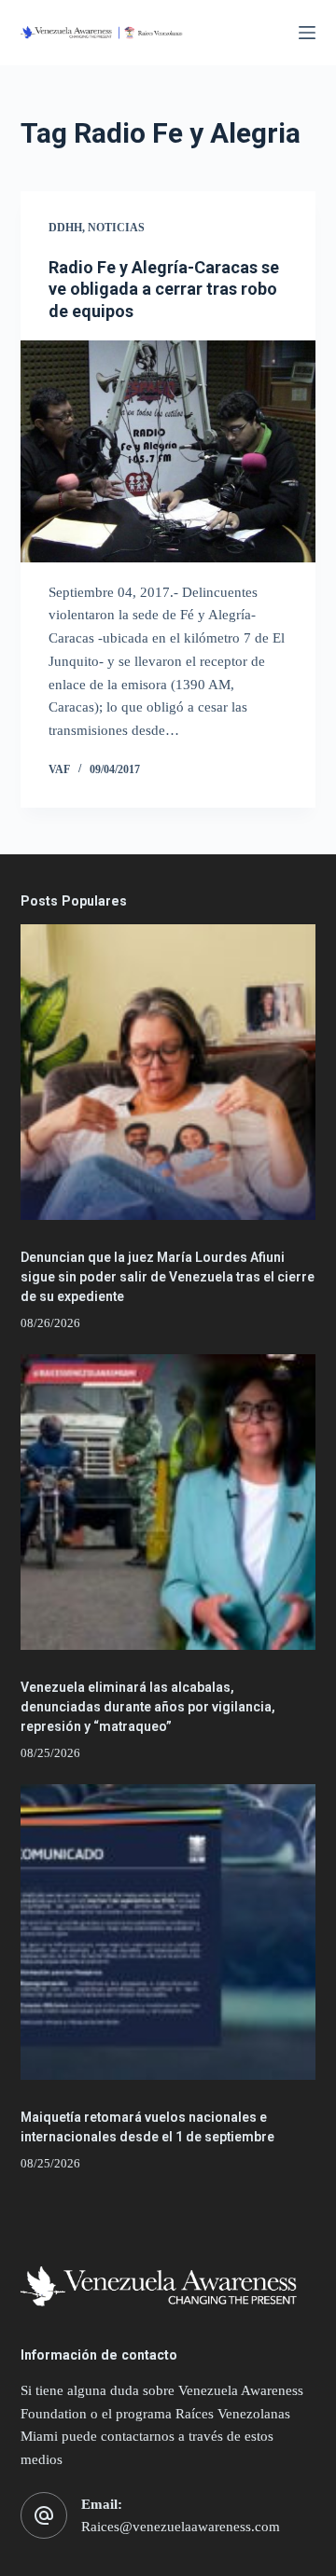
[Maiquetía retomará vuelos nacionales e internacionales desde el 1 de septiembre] (168, 1932)
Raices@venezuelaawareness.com (181, 2527)
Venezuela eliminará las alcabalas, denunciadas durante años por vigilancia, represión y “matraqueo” (148, 1707)
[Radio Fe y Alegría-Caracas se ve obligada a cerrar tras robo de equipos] (168, 451)
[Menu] (307, 33)
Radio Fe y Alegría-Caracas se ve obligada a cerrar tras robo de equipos (164, 289)
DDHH (65, 228)
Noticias (116, 228)
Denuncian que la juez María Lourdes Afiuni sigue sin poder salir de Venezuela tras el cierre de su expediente (168, 1277)
